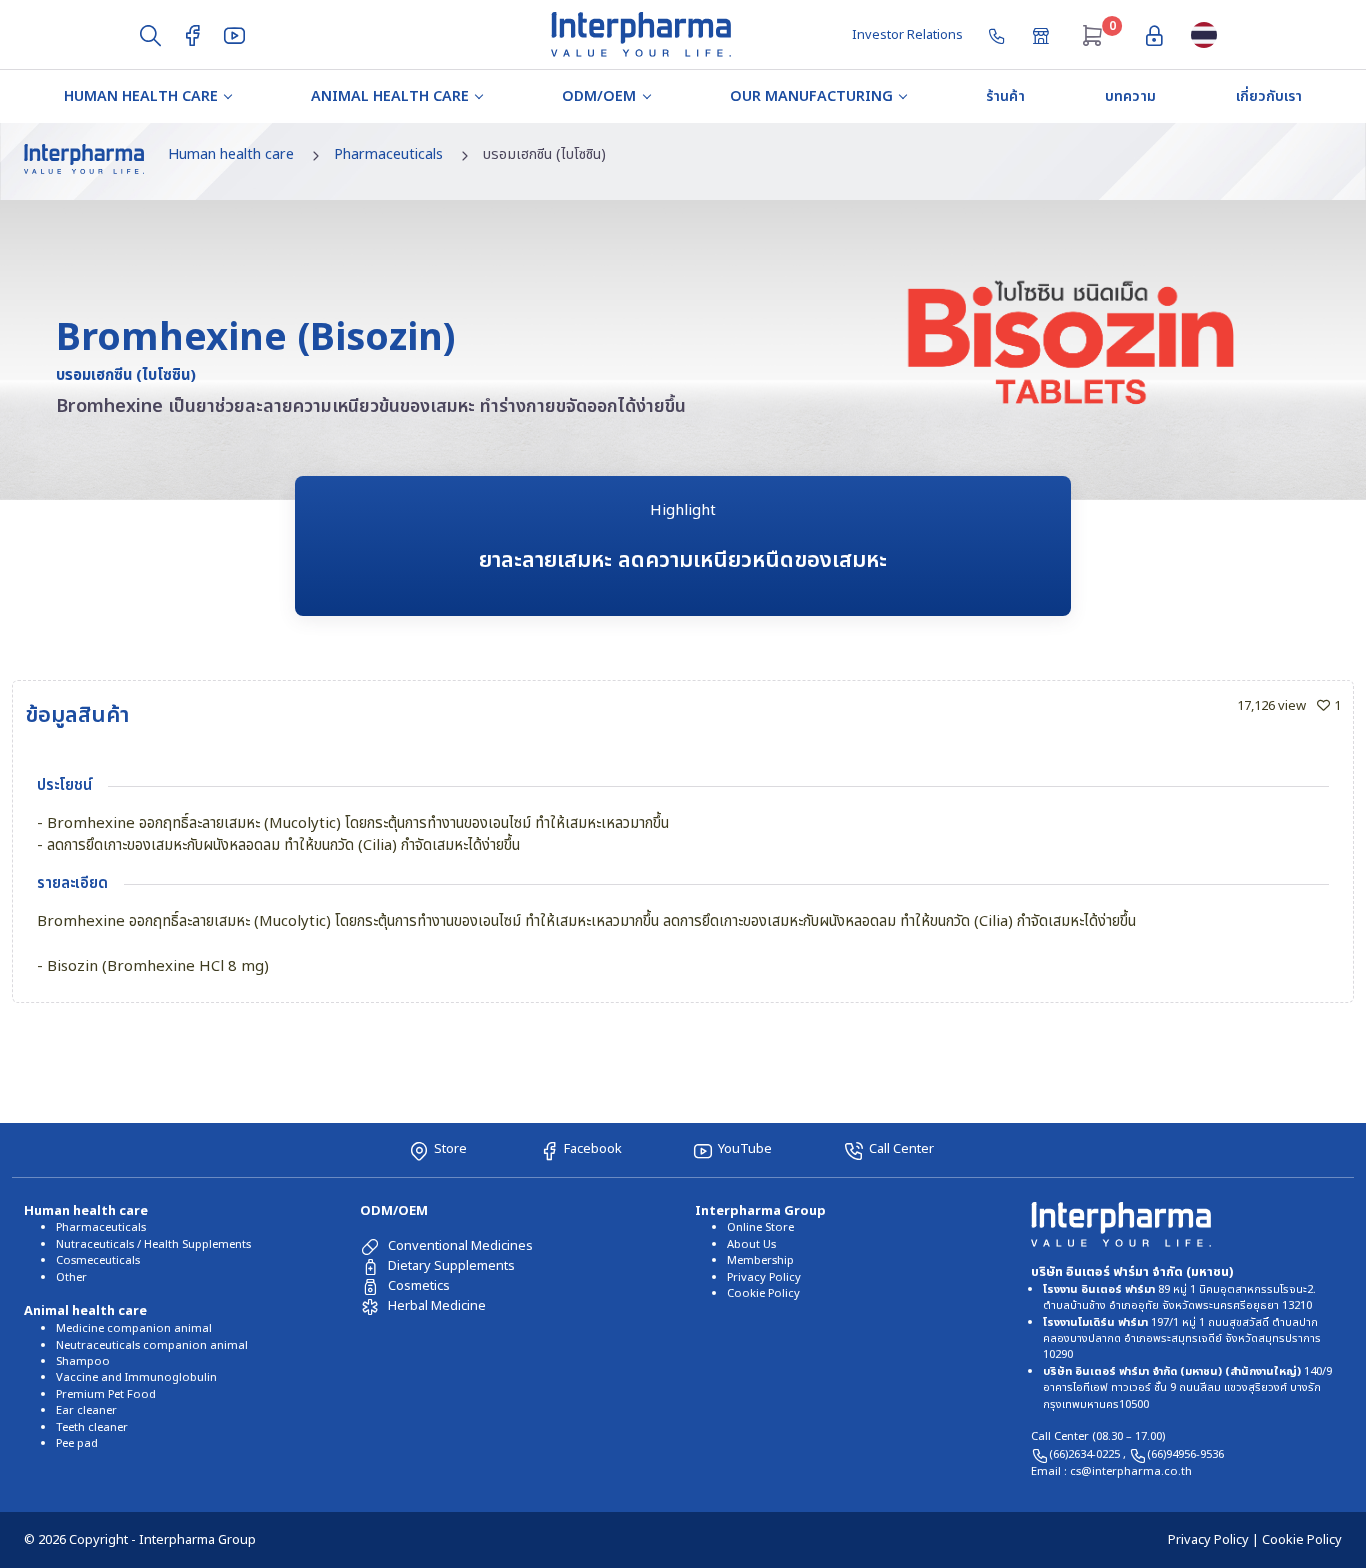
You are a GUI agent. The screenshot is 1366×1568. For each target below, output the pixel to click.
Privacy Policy (764, 1277)
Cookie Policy (763, 1293)
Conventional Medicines (460, 1246)
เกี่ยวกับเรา (1269, 96)
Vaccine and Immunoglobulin (136, 1377)
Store (450, 1149)
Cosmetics (419, 1286)
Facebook (593, 1149)
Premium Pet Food (106, 1394)
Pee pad (77, 1443)
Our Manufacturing (811, 96)
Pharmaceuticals (388, 154)
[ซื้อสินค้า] (1043, 34)
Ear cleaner (86, 1410)
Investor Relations (907, 35)
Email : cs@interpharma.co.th (1111, 1471)
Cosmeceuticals (98, 1260)
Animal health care (390, 96)
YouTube (745, 1149)
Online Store (760, 1227)
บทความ (1130, 96)
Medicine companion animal (134, 1328)
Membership (760, 1260)
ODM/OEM (599, 96)
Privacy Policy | (1215, 1540)
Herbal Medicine (437, 1306)
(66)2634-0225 (1086, 1454)
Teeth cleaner (92, 1427)
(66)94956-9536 (1185, 1454)
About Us (751, 1244)
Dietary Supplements (451, 1266)
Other (71, 1277)
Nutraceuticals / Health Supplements (153, 1244)
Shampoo (83, 1361)
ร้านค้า (1005, 96)
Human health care (141, 96)
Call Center (901, 1149)
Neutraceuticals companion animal (152, 1345)
